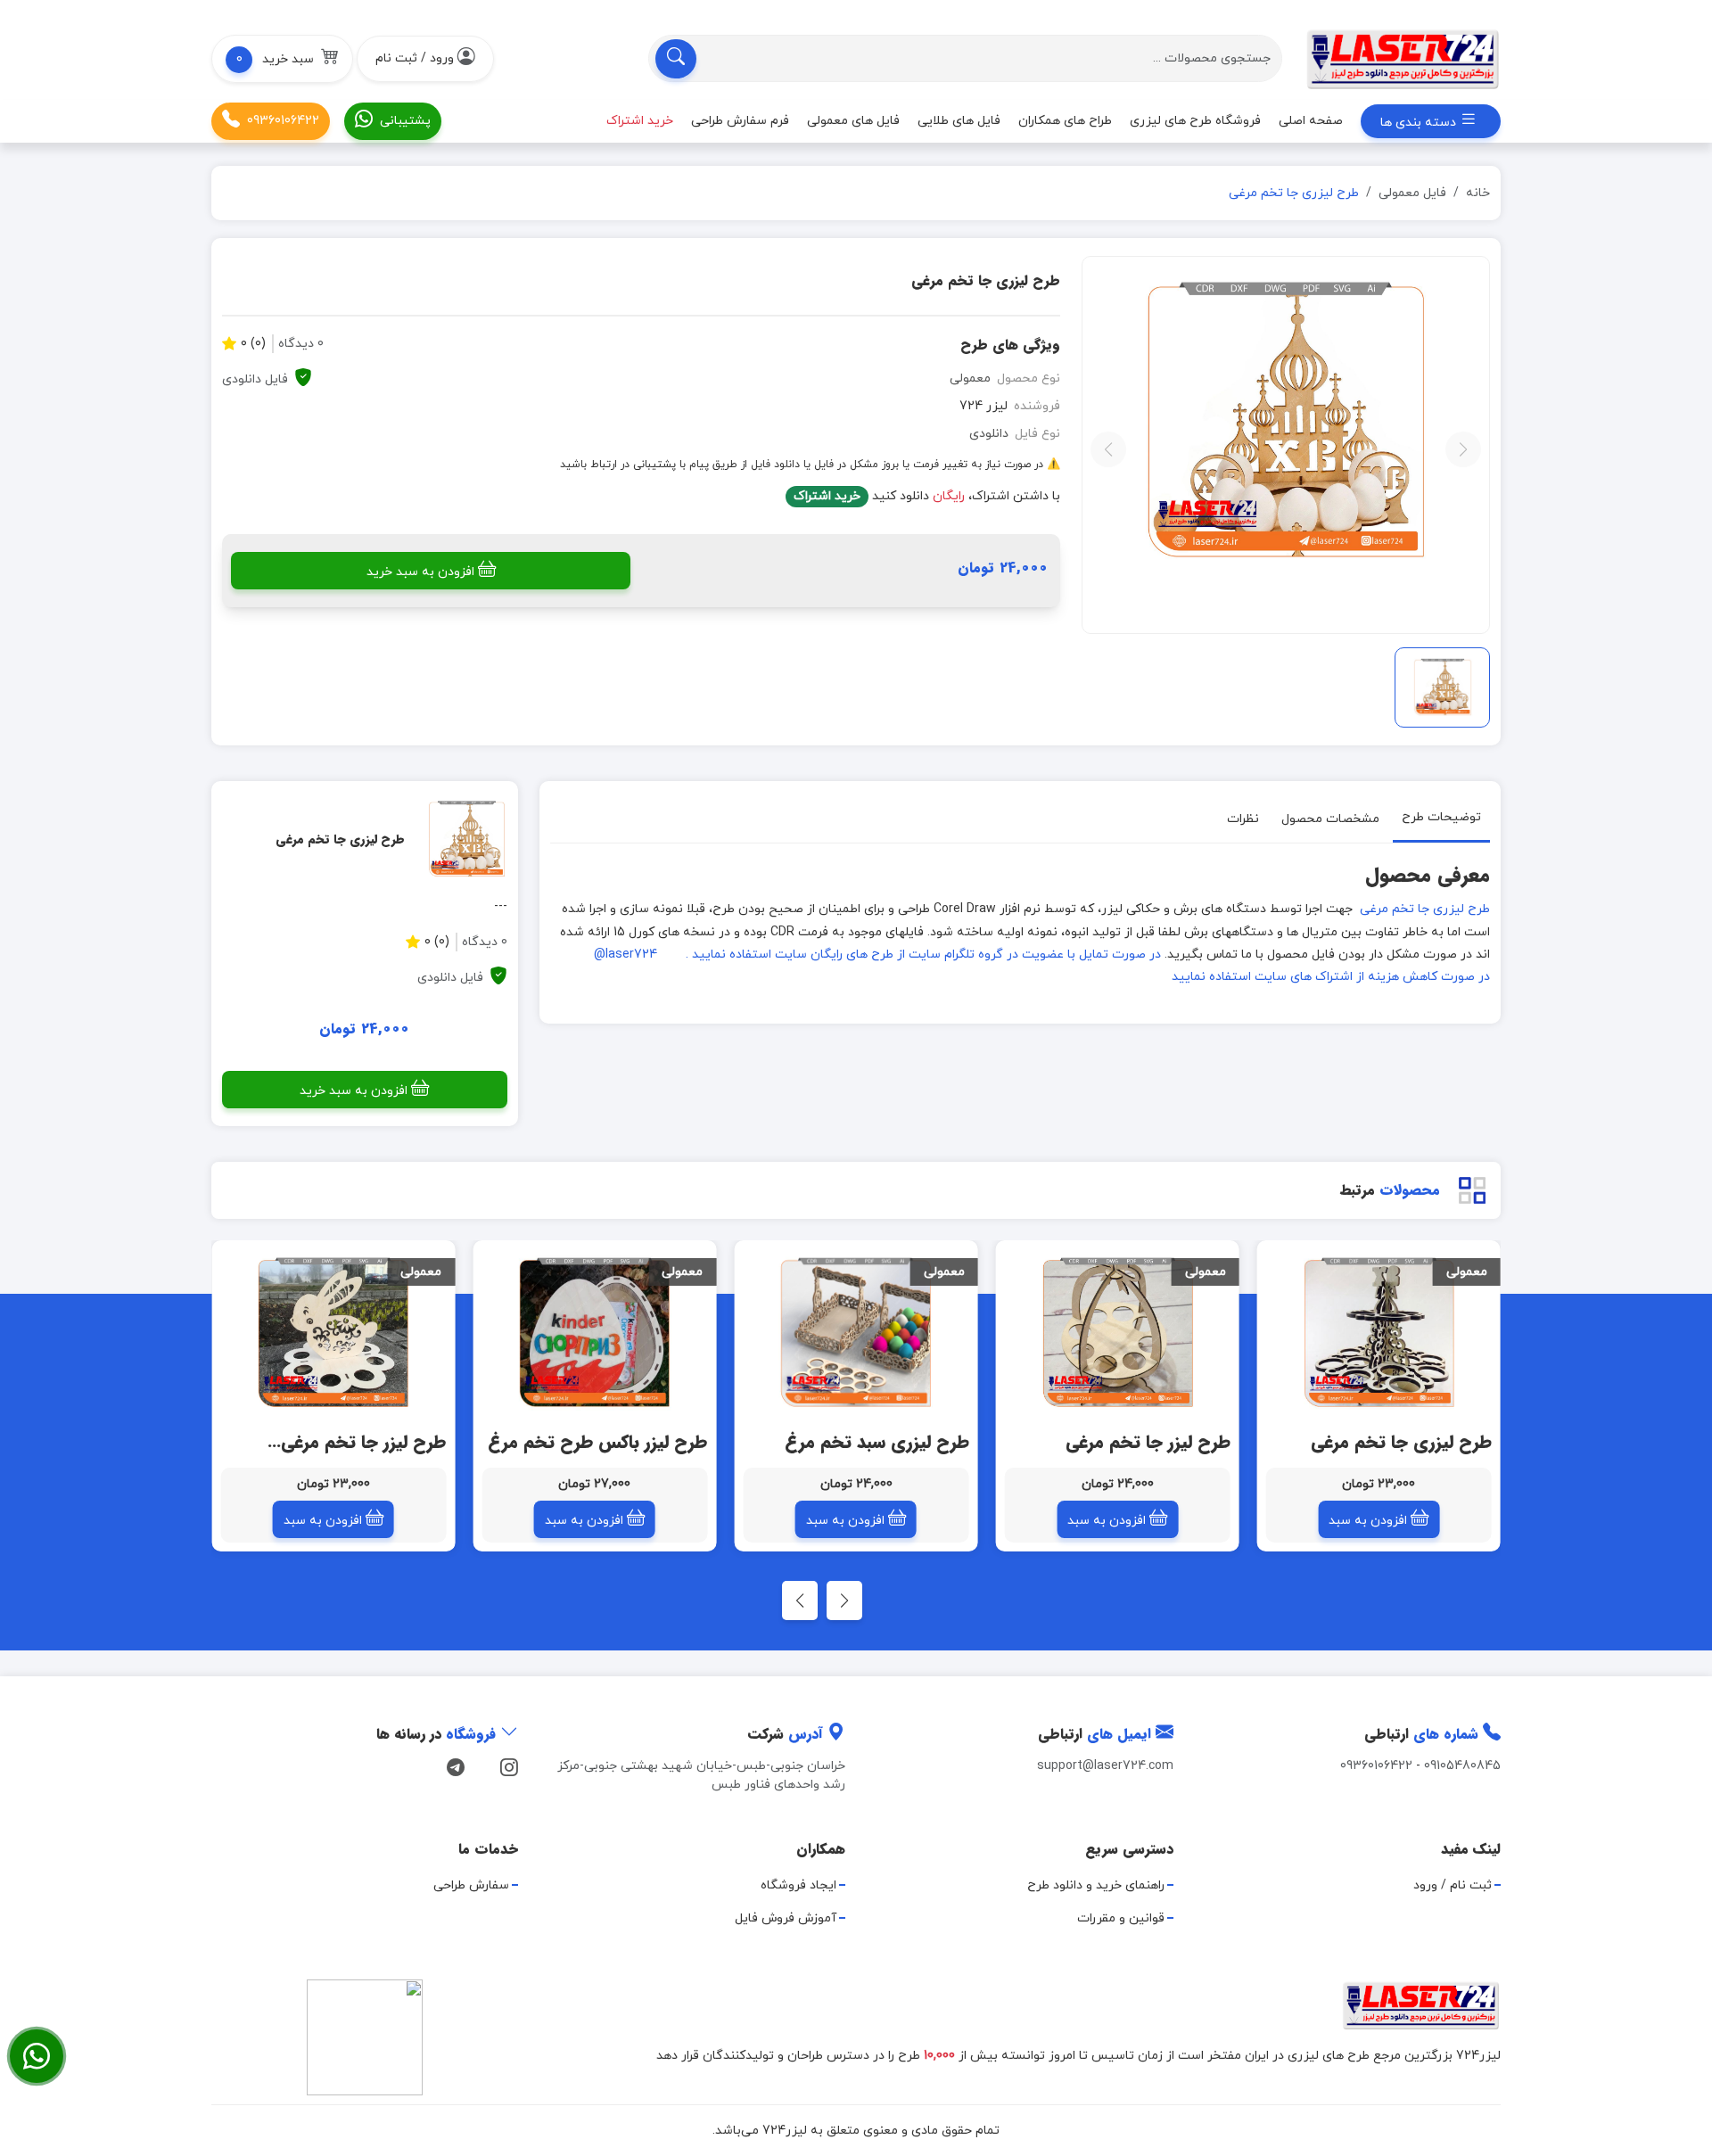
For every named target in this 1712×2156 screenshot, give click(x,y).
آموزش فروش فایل (786, 1918)
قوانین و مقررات (1121, 1918)
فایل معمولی (1412, 193)
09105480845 (1462, 1766)
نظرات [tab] (1243, 819)
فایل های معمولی (853, 121)
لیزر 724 (984, 406)
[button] (282, 59)
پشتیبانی (405, 121)
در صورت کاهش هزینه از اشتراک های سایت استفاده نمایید (1331, 977)
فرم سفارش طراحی (740, 121)
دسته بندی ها (1420, 123)
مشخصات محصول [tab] (1330, 819)
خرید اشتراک (827, 496)
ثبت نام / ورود (1453, 1885)
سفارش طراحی (471, 1885)
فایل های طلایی (959, 121)
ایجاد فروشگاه (798, 1885)
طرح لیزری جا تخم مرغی (1423, 909)
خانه (1478, 193)
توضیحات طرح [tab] (1441, 817)
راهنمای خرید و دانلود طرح (1096, 1885)
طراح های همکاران (1065, 121)
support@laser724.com (1105, 1766)
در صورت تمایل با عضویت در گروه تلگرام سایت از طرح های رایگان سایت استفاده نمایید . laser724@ (877, 955)
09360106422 (283, 121)
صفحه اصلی (1311, 121)
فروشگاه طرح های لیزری (1195, 121)
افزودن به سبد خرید (420, 572)
